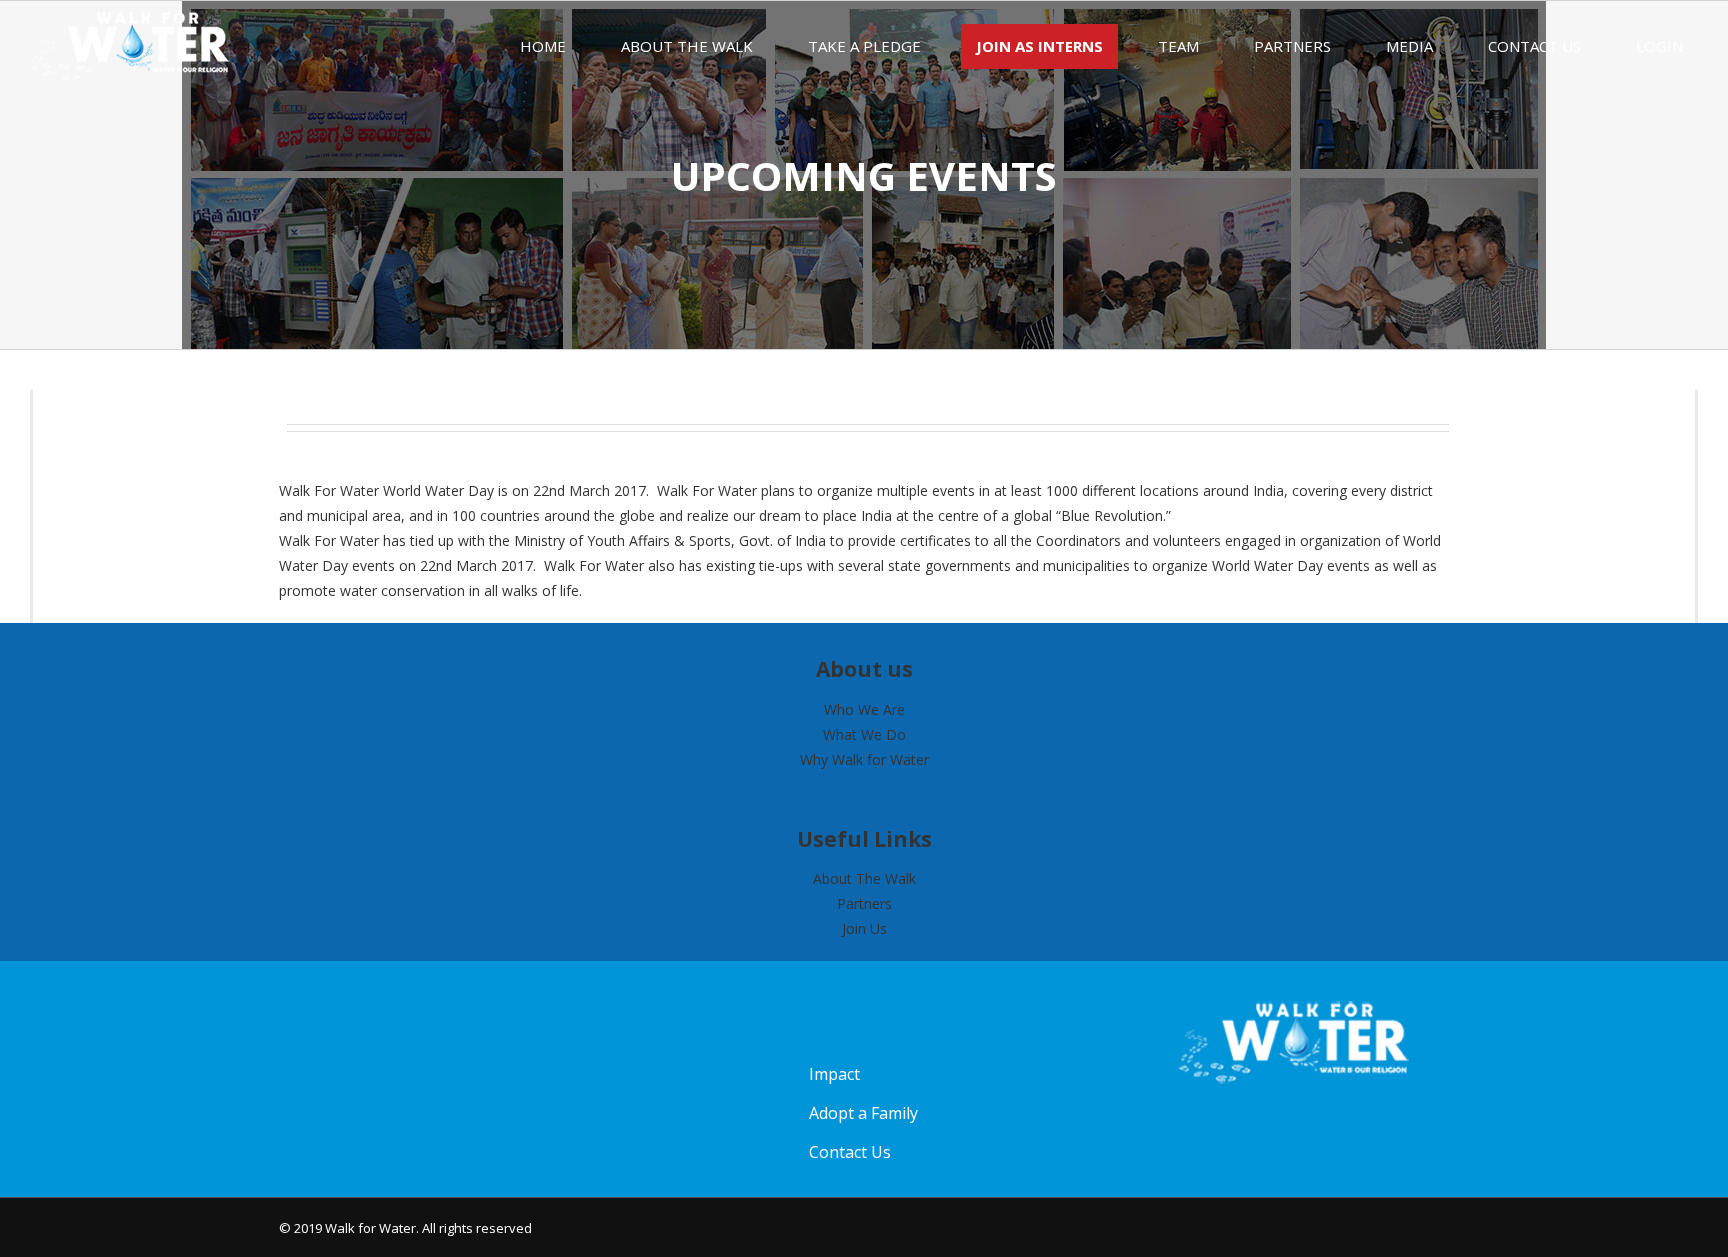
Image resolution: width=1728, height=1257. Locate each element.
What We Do (864, 734)
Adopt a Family (863, 1113)
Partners (864, 903)
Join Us (864, 928)
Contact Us (850, 1152)
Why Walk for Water (864, 759)
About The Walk (864, 878)
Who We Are (864, 709)
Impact (834, 1074)
